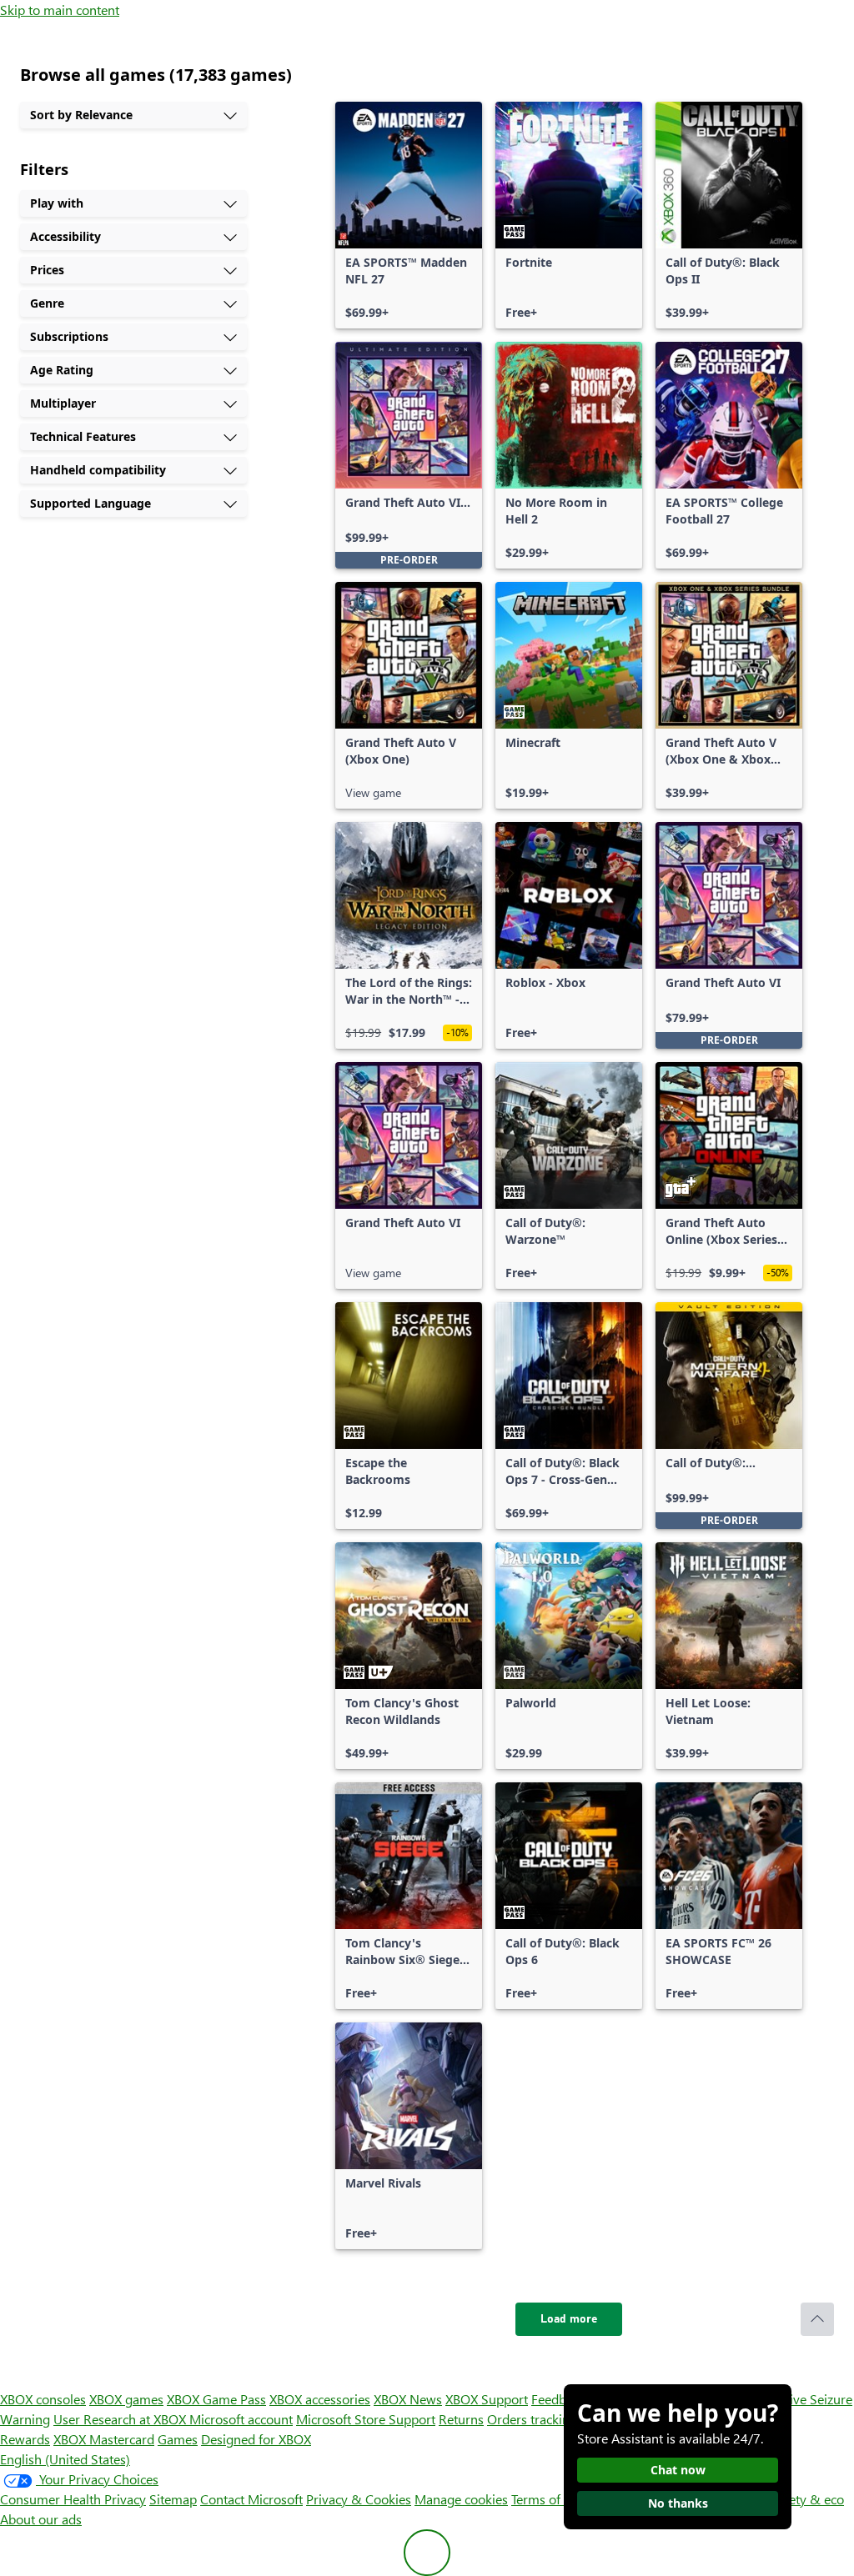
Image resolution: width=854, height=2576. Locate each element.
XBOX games (126, 2399)
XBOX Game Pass (216, 2399)
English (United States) (65, 2459)
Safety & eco (807, 2499)
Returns (461, 2419)
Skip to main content (60, 10)
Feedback (558, 2399)
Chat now (678, 2470)
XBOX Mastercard (104, 2439)
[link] (409, 215)
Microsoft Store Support (366, 2419)
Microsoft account (241, 2419)
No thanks (678, 2503)
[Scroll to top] (817, 2319)
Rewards (25, 2439)
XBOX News (408, 2399)
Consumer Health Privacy (73, 2499)
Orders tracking (532, 2419)
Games (178, 2439)
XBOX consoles (43, 2399)
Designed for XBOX (256, 2439)
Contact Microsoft (251, 2499)
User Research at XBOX (121, 2419)
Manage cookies (461, 2499)
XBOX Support (487, 2399)
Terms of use (548, 2499)
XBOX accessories (320, 2399)
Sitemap (173, 2499)
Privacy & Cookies (359, 2499)
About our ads (41, 2519)
